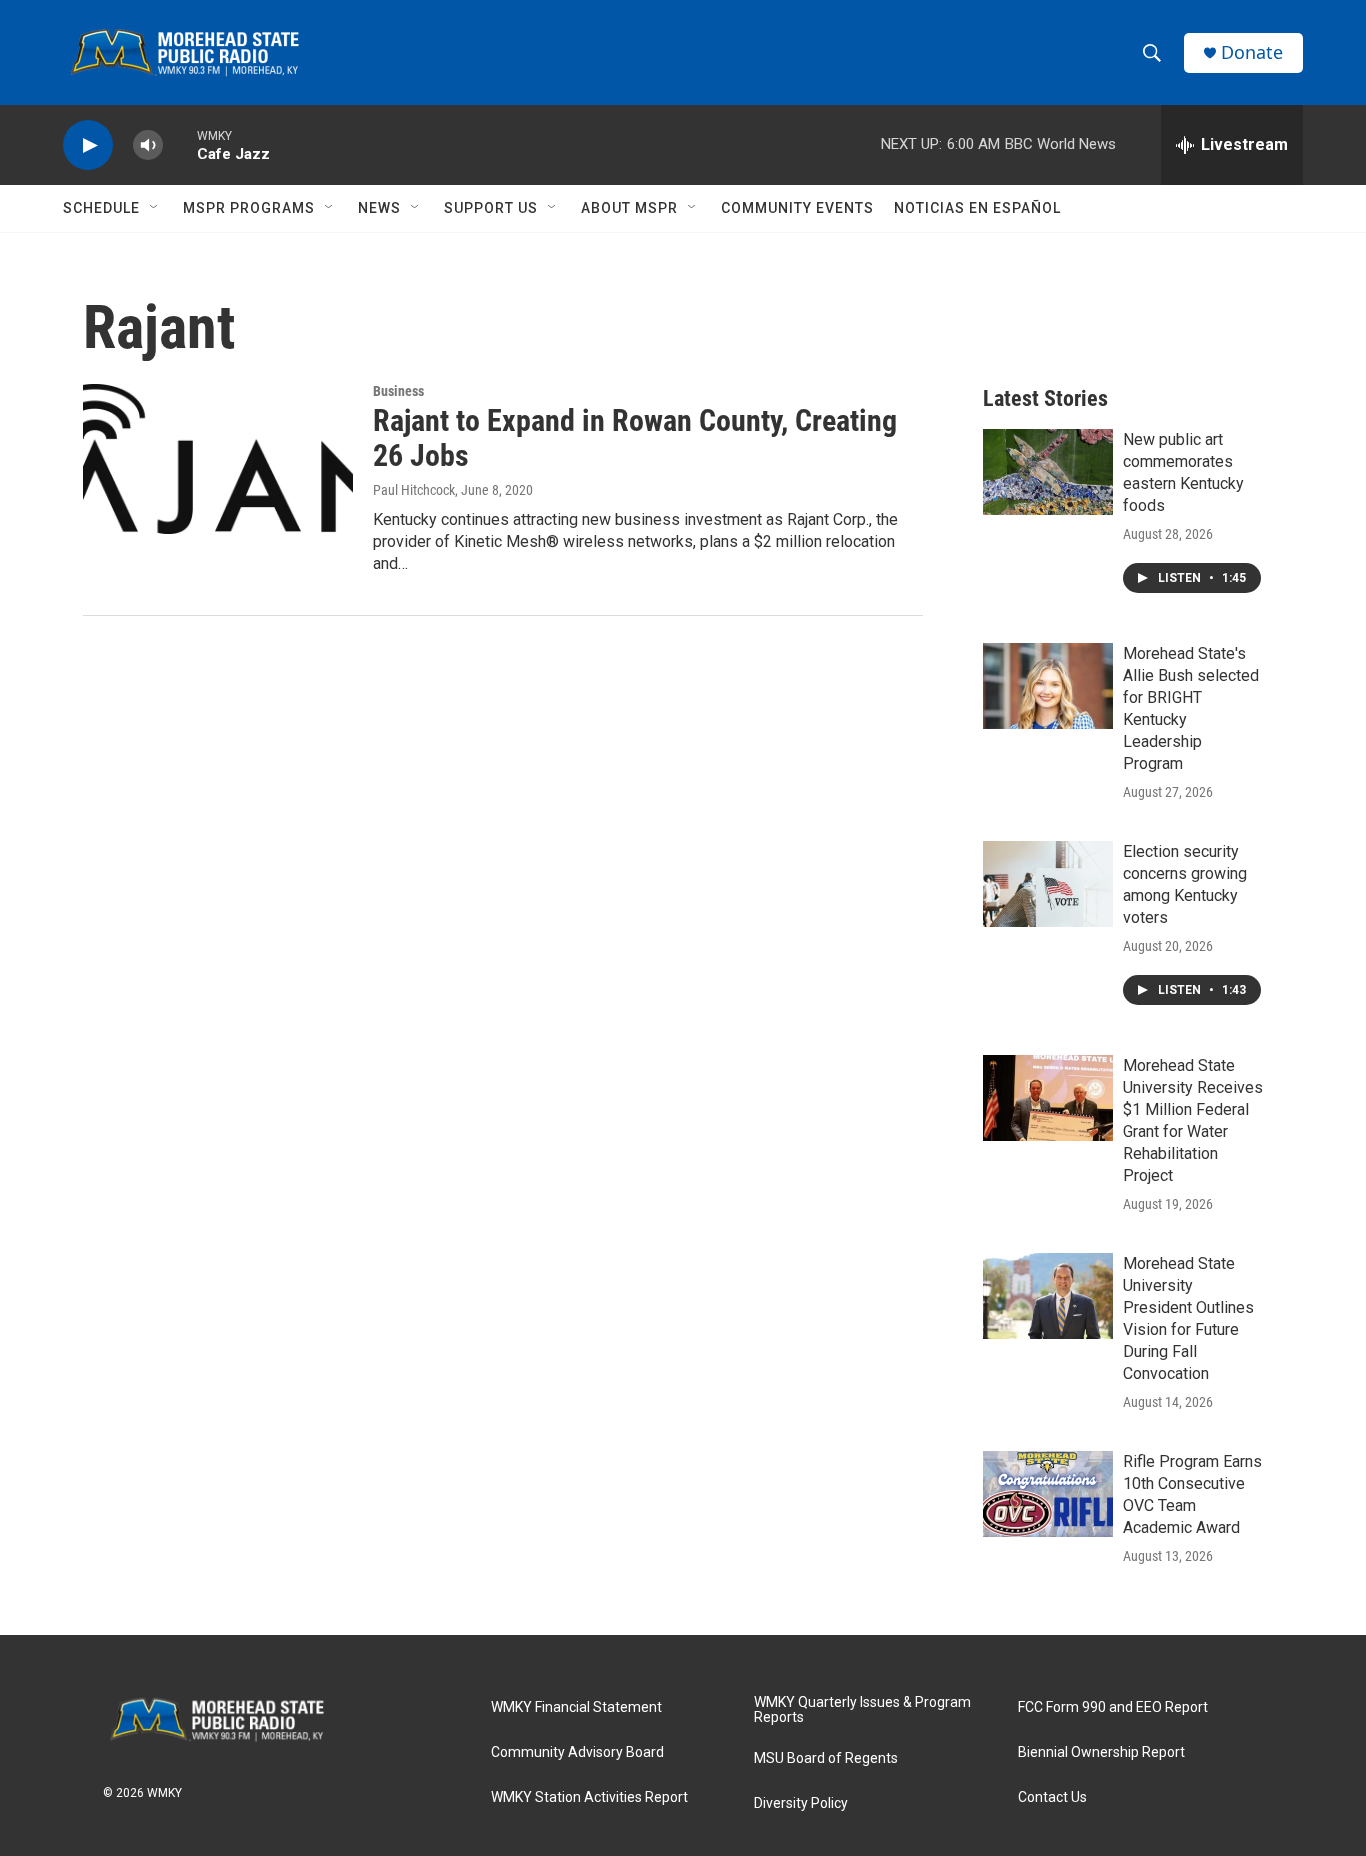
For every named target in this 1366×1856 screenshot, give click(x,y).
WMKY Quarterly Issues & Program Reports (862, 1710)
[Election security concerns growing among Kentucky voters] (1048, 884)
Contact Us (1052, 1797)
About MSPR (629, 208)
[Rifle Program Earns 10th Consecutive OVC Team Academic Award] (1048, 1494)
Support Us (491, 208)
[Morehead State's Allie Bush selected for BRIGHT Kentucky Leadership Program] (1048, 686)
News (379, 208)
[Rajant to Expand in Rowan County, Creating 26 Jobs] (218, 459)
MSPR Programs (249, 208)
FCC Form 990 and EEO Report (1113, 1707)
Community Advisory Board (577, 1752)
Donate (1252, 52)
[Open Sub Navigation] (155, 208)
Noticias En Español (977, 208)
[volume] (148, 145)
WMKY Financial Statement (576, 1707)
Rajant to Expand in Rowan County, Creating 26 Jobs (635, 438)
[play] (88, 145)
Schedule (101, 208)
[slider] (180, 144)
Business (398, 391)
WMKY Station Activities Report (589, 1797)
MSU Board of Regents (826, 1758)
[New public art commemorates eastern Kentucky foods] (1048, 472)
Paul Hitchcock (414, 490)
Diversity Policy (801, 1803)
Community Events (797, 208)
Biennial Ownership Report (1101, 1752)
